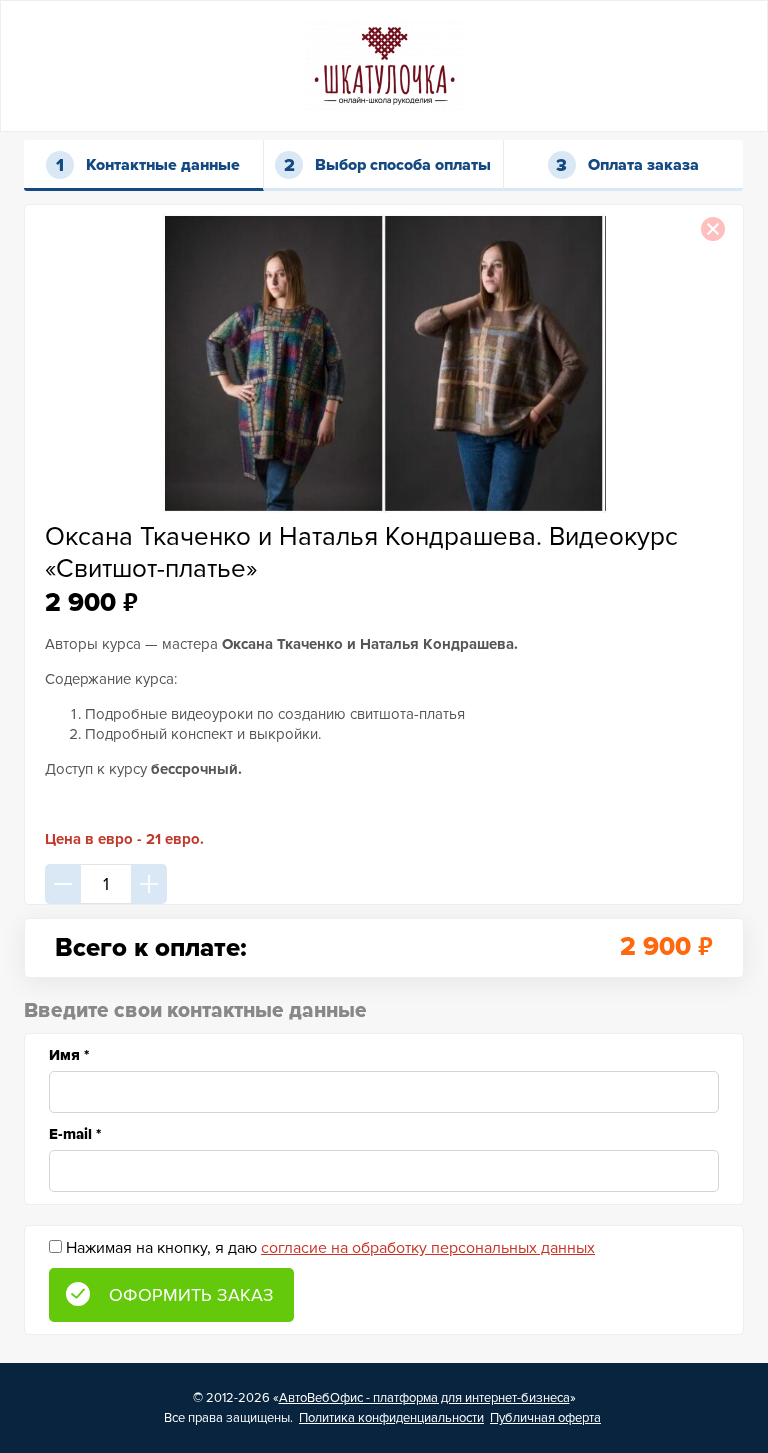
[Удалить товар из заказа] (713, 229)
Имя (69, 1055)
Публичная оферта (545, 1418)
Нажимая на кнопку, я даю (330, 1248)
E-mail (75, 1134)
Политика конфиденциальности (391, 1418)
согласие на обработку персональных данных (428, 1248)
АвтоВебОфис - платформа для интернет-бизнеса (424, 1398)
